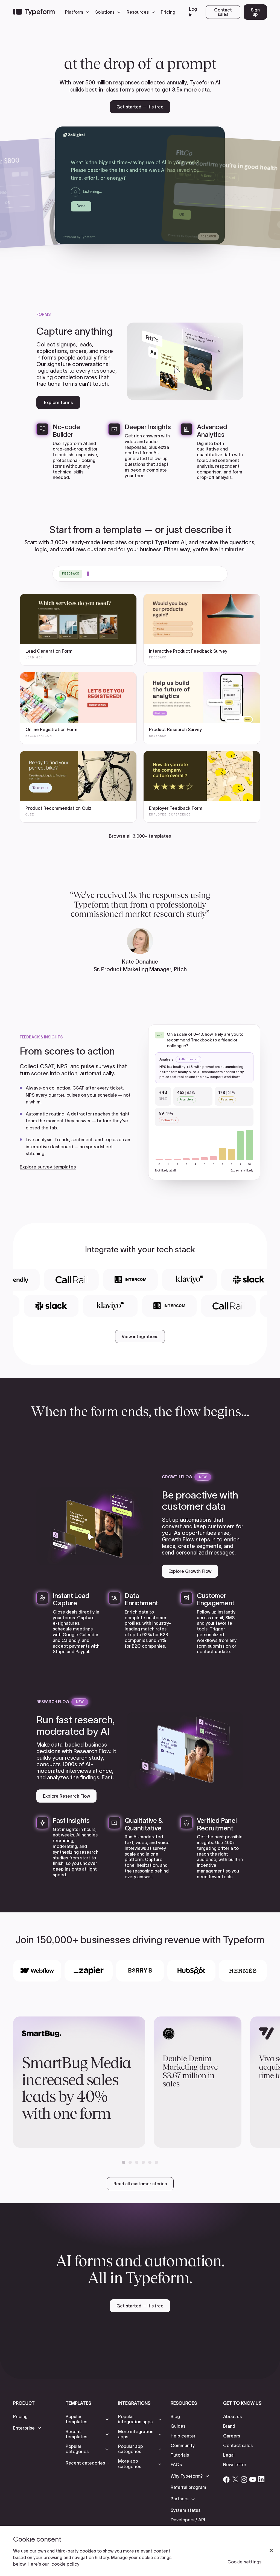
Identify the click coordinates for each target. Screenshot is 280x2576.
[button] (78, 12)
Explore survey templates (48, 1167)
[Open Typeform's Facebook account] (226, 2479)
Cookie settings (244, 2562)
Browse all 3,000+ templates (140, 836)
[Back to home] (34, 12)
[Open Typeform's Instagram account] (244, 2479)
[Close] (271, 2551)
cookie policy (65, 2564)
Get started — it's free (140, 107)
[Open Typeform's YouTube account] (253, 2479)
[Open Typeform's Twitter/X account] (235, 2479)
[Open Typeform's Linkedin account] (261, 2479)
